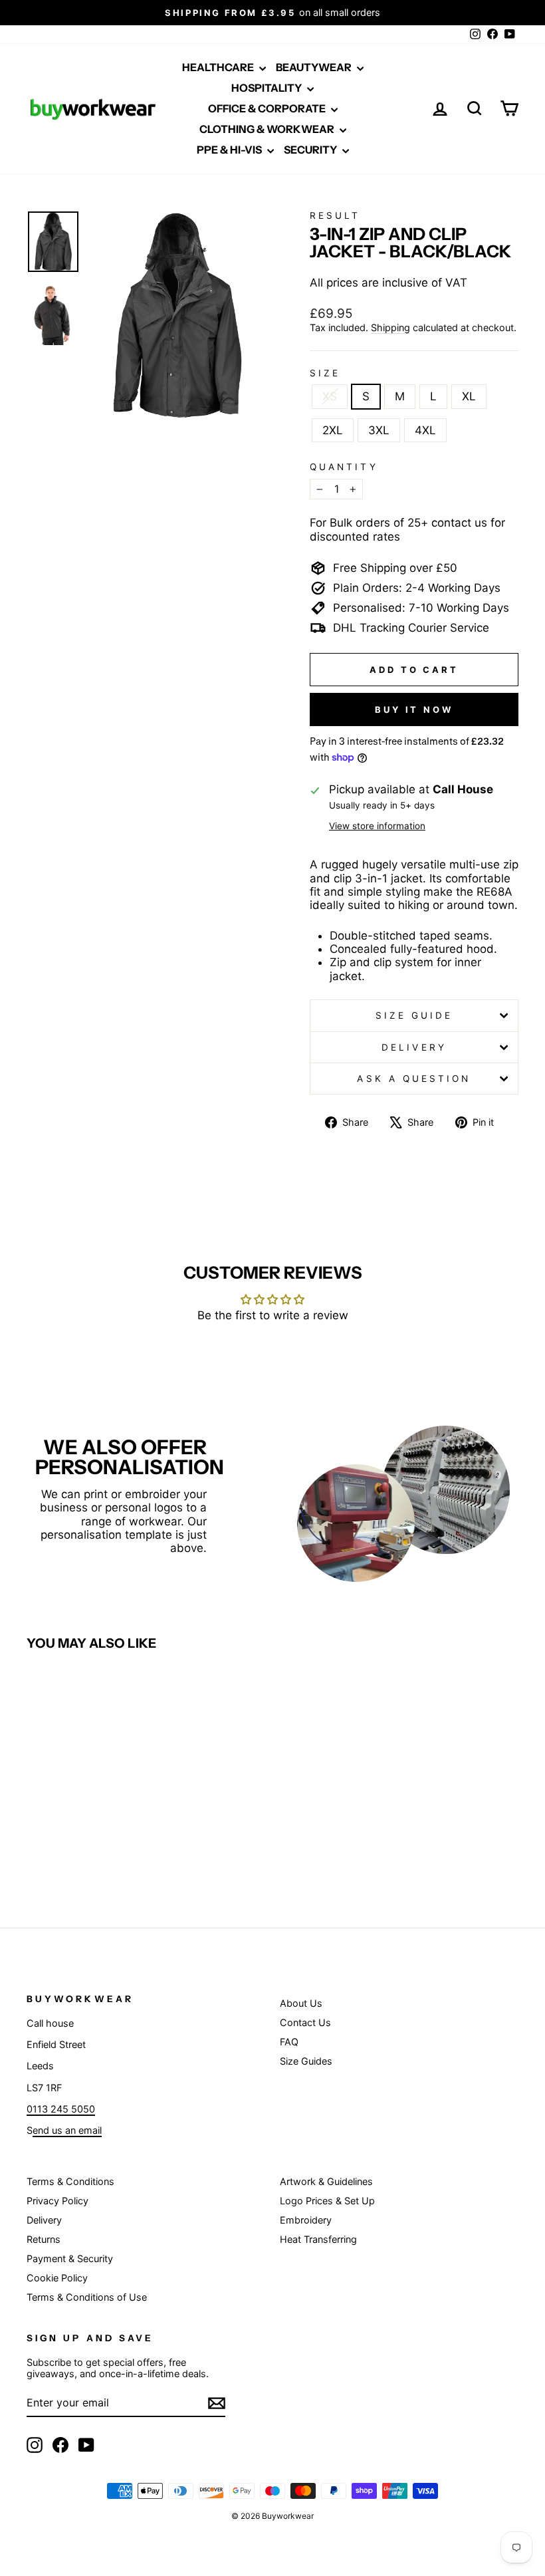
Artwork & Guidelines (326, 2181)
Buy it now (414, 709)
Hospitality (268, 88)
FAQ (289, 2042)
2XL (333, 430)
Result (335, 215)
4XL (425, 430)
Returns (44, 2239)
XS (330, 396)
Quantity (344, 467)
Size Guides (306, 2061)
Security (311, 150)
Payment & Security (70, 2258)
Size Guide (414, 1015)
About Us (301, 2003)
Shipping (390, 327)
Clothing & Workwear (268, 129)
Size (325, 373)
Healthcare (219, 67)
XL (469, 396)
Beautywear (315, 67)
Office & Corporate (268, 108)
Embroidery (306, 2220)
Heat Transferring (318, 2239)
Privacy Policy (57, 2201)
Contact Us (305, 2022)
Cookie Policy (57, 2278)
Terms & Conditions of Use (87, 2297)
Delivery (414, 1047)
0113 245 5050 (61, 2109)
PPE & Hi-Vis (230, 150)
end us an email (67, 2130)
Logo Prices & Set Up (327, 2201)
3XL (379, 430)
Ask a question (414, 1079)
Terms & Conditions (70, 2181)
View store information (377, 826)
